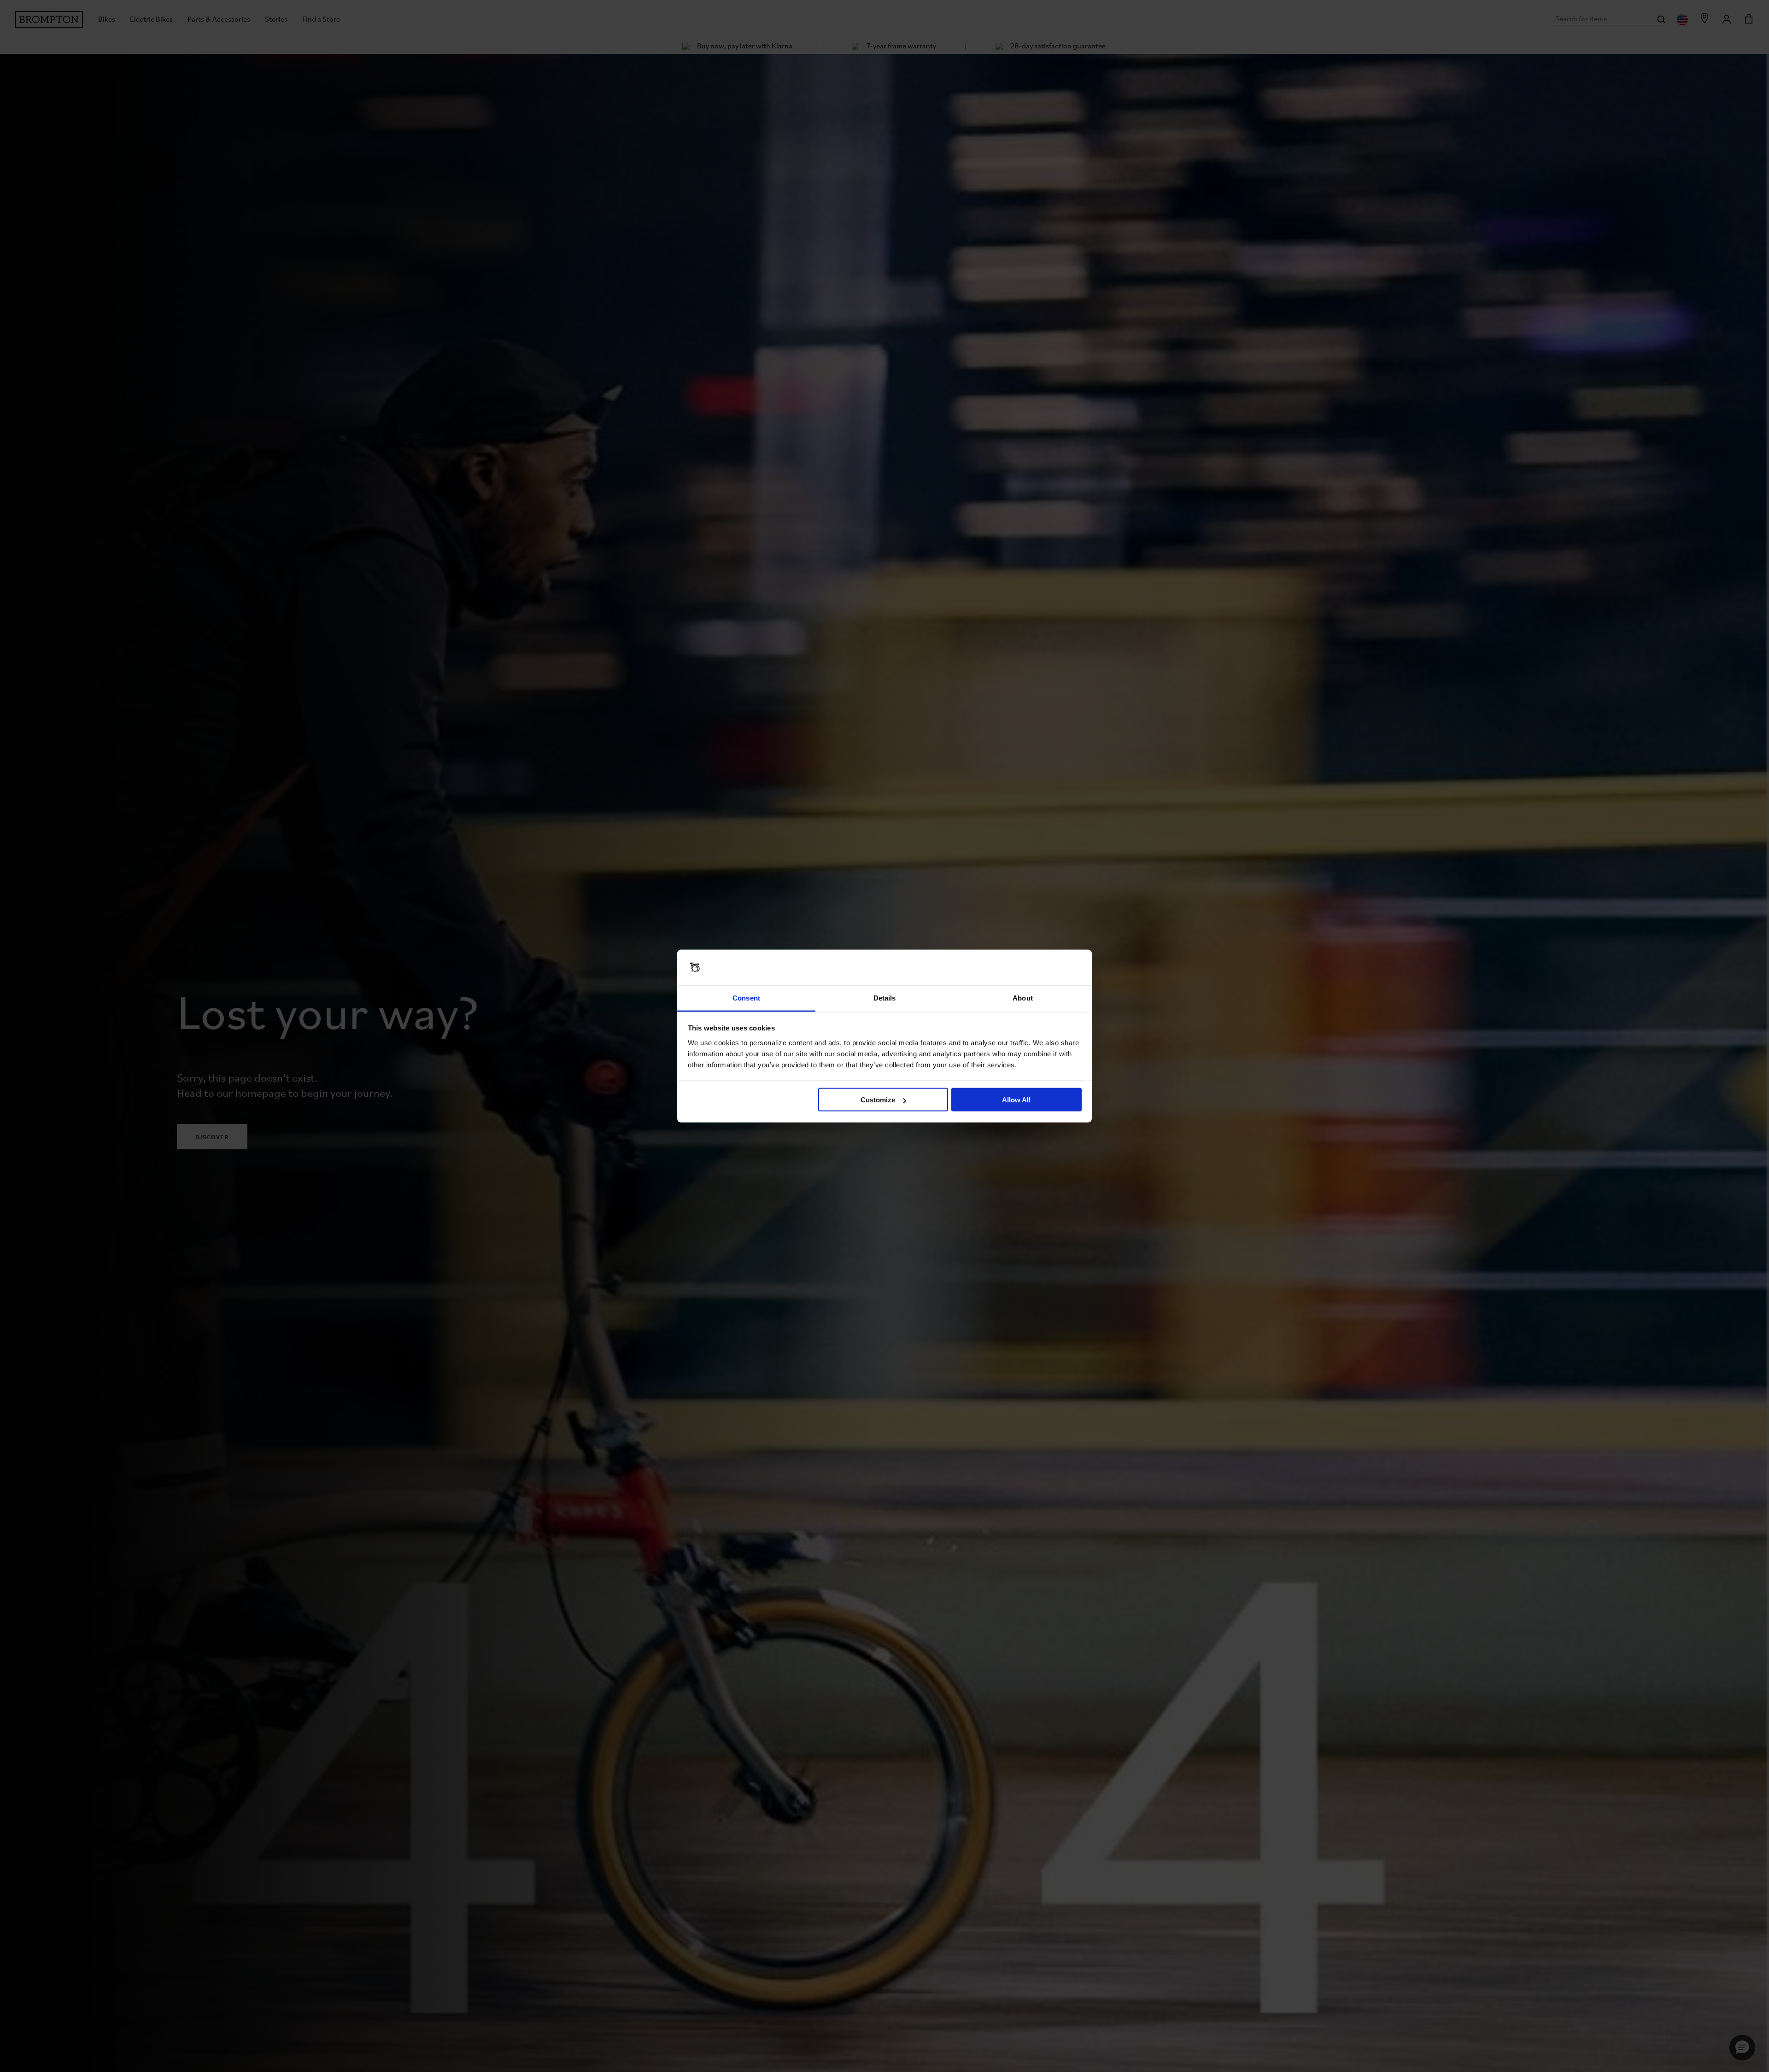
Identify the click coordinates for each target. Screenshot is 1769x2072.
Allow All (1016, 1100)
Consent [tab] (746, 998)
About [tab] (1023, 998)
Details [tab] (885, 998)
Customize (878, 1100)
